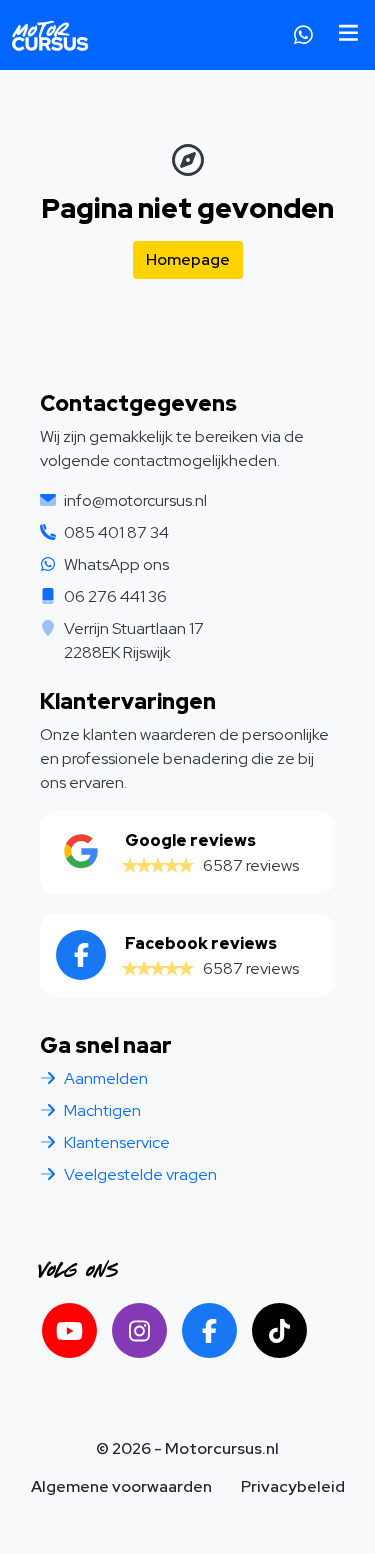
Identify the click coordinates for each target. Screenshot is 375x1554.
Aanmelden (106, 1078)
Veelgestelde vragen (140, 1174)
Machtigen (102, 1110)
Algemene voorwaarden (121, 1486)
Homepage (188, 259)
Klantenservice (117, 1142)
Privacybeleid (293, 1486)
